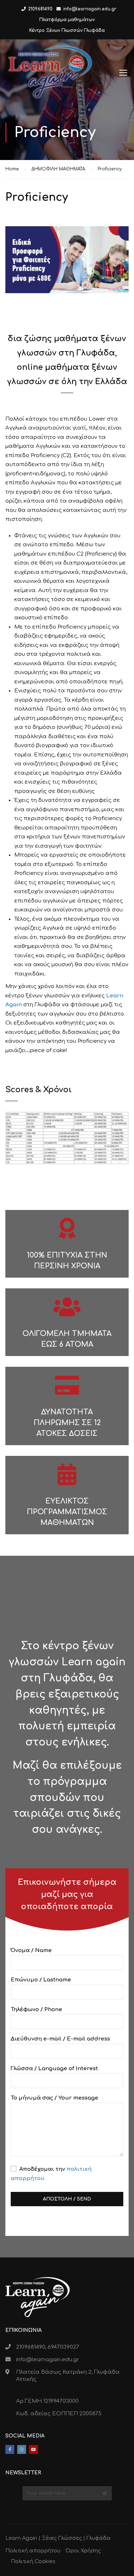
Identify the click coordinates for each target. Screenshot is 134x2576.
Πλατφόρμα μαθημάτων (67, 20)
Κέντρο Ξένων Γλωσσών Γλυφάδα (67, 30)
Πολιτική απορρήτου (33, 2551)
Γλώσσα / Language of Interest (54, 2069)
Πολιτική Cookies (33, 2562)
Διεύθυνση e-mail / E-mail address (60, 2039)
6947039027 (63, 2347)
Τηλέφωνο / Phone (36, 2010)
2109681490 (40, 9)
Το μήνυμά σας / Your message (54, 2098)
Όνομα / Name (31, 1950)
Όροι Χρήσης (83, 2551)
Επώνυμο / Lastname (41, 1980)
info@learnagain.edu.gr (90, 9)
